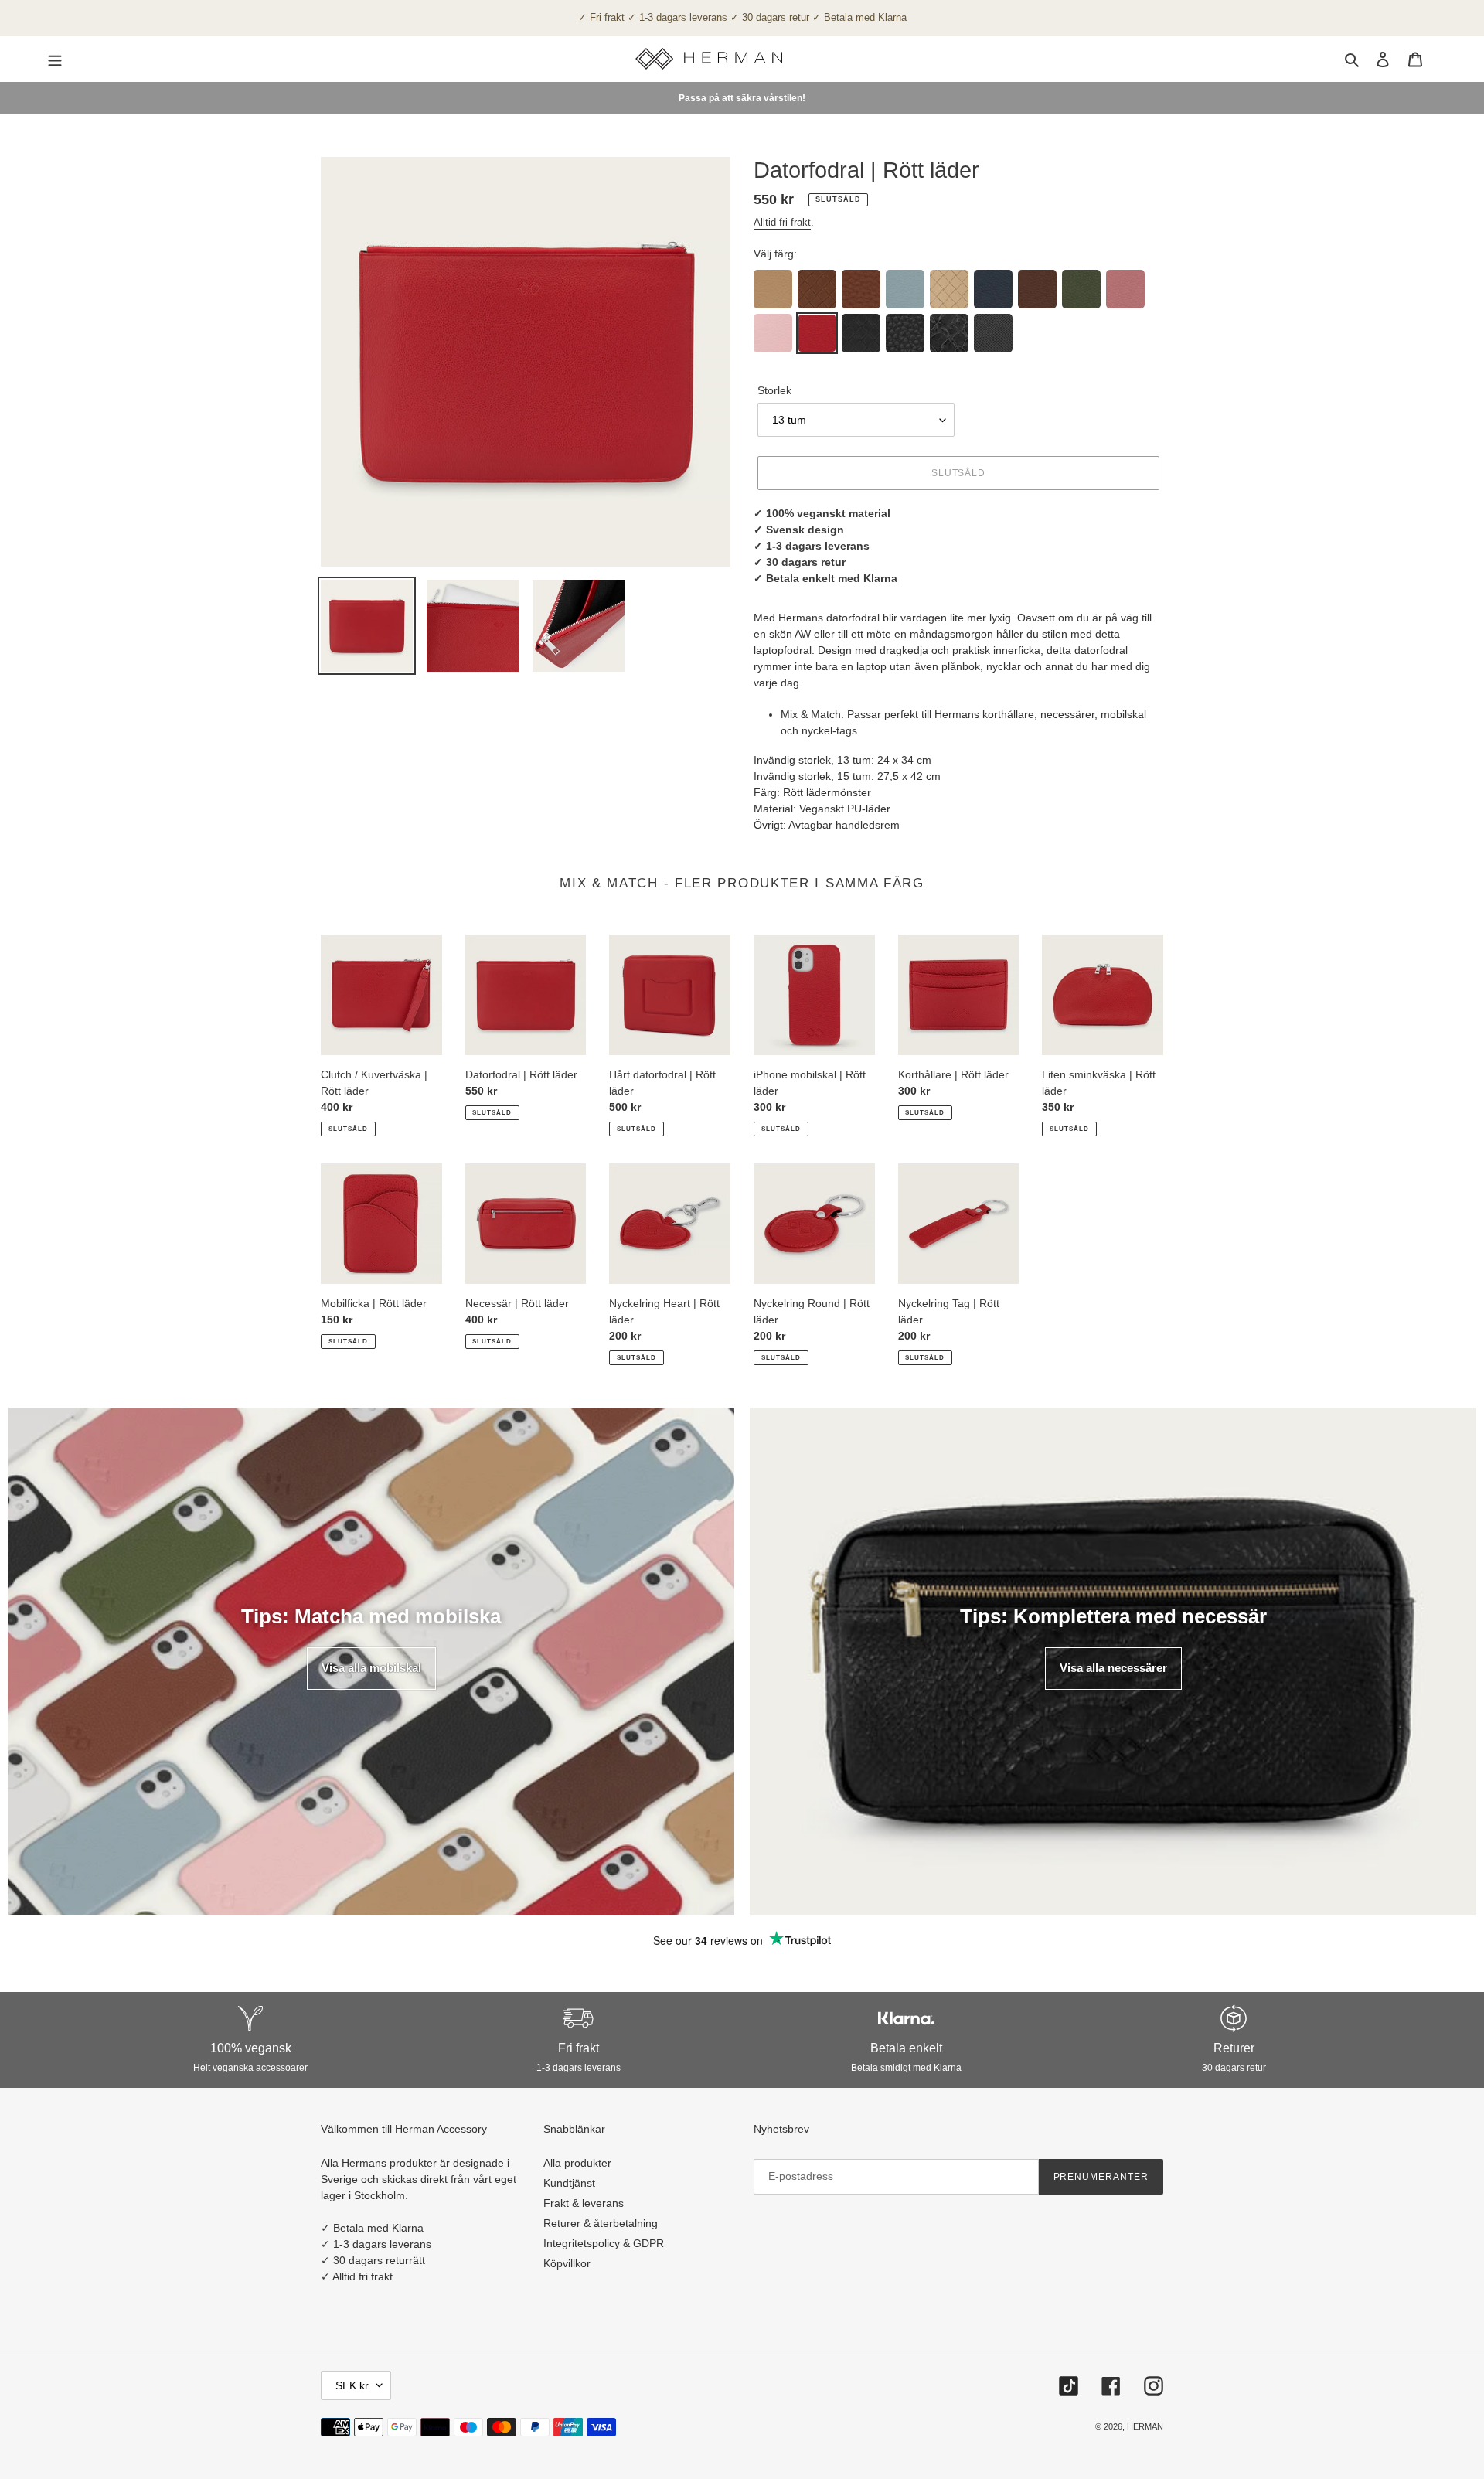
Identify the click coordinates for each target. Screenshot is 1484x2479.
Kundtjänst (569, 2183)
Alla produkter (577, 2163)
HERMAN (1145, 2426)
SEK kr (352, 2385)
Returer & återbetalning (601, 2223)
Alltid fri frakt (782, 222)
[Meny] (55, 58)
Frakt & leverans (584, 2203)
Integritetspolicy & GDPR (604, 2243)
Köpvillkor (567, 2263)
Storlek (774, 390)
